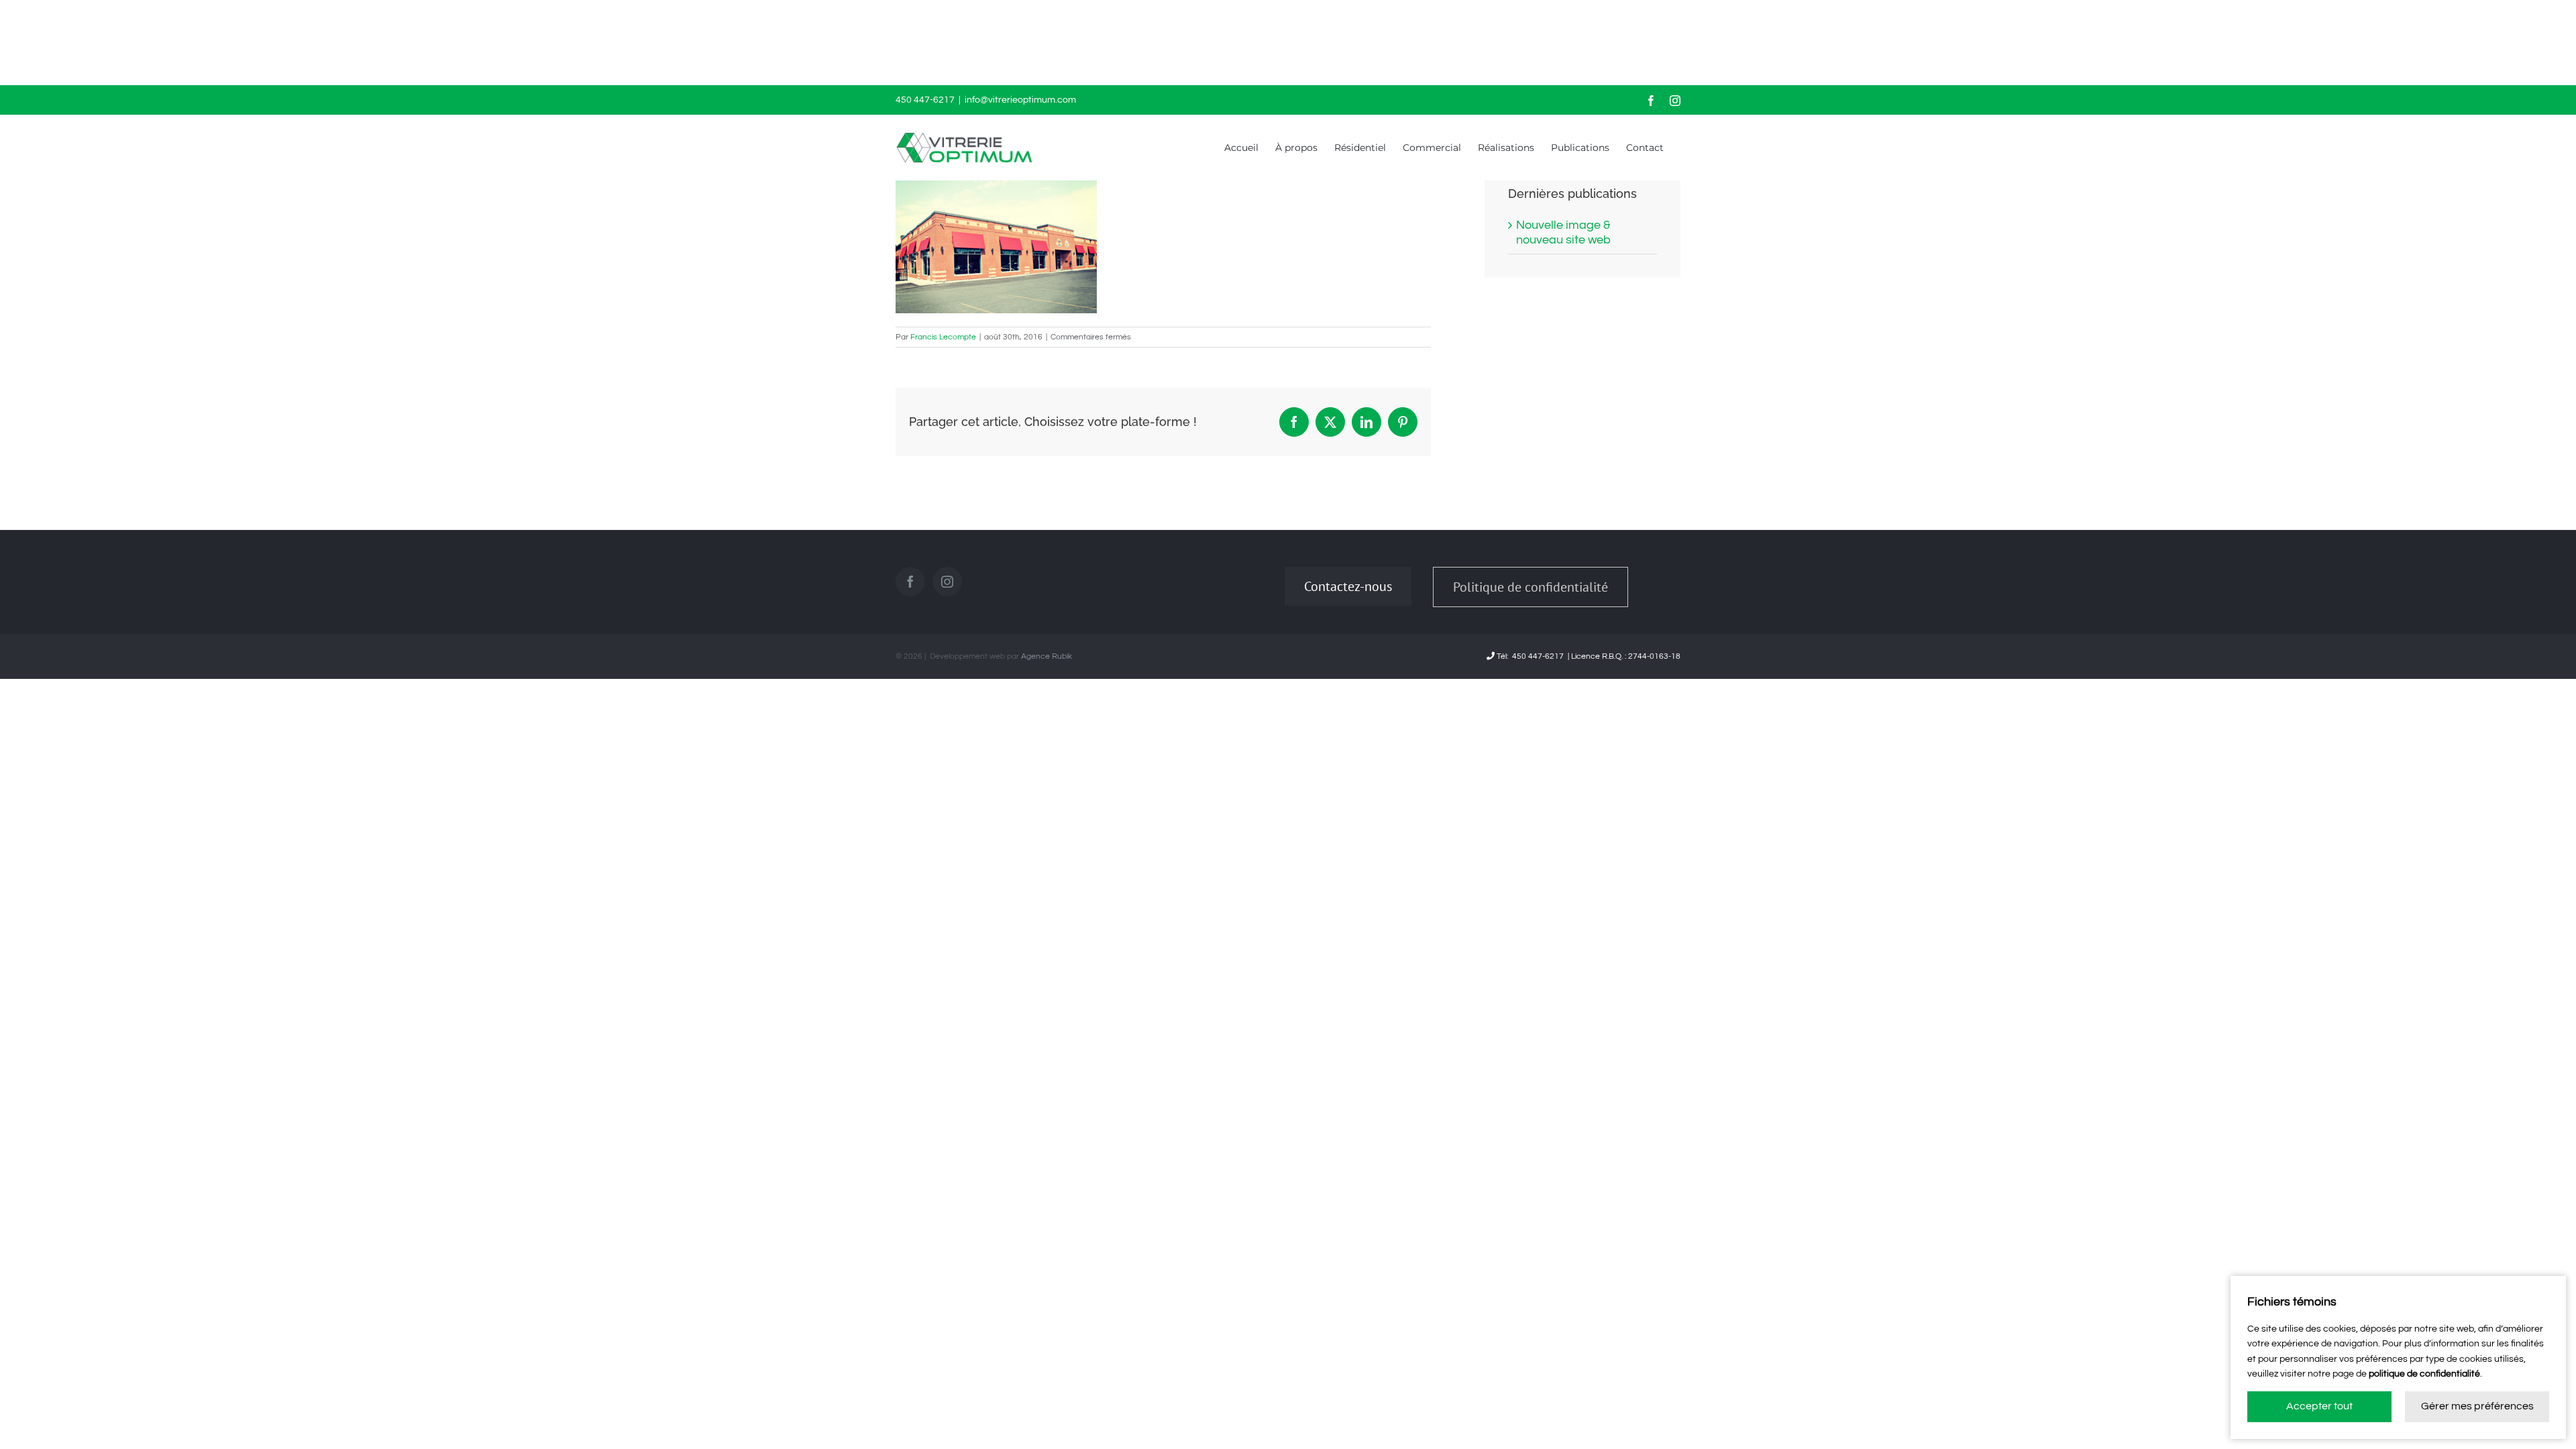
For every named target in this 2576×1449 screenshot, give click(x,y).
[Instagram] (947, 582)
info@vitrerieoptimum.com (1020, 100)
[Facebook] (910, 582)
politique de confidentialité (2424, 1374)
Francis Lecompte (943, 337)
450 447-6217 (1538, 656)
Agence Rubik (1046, 656)
